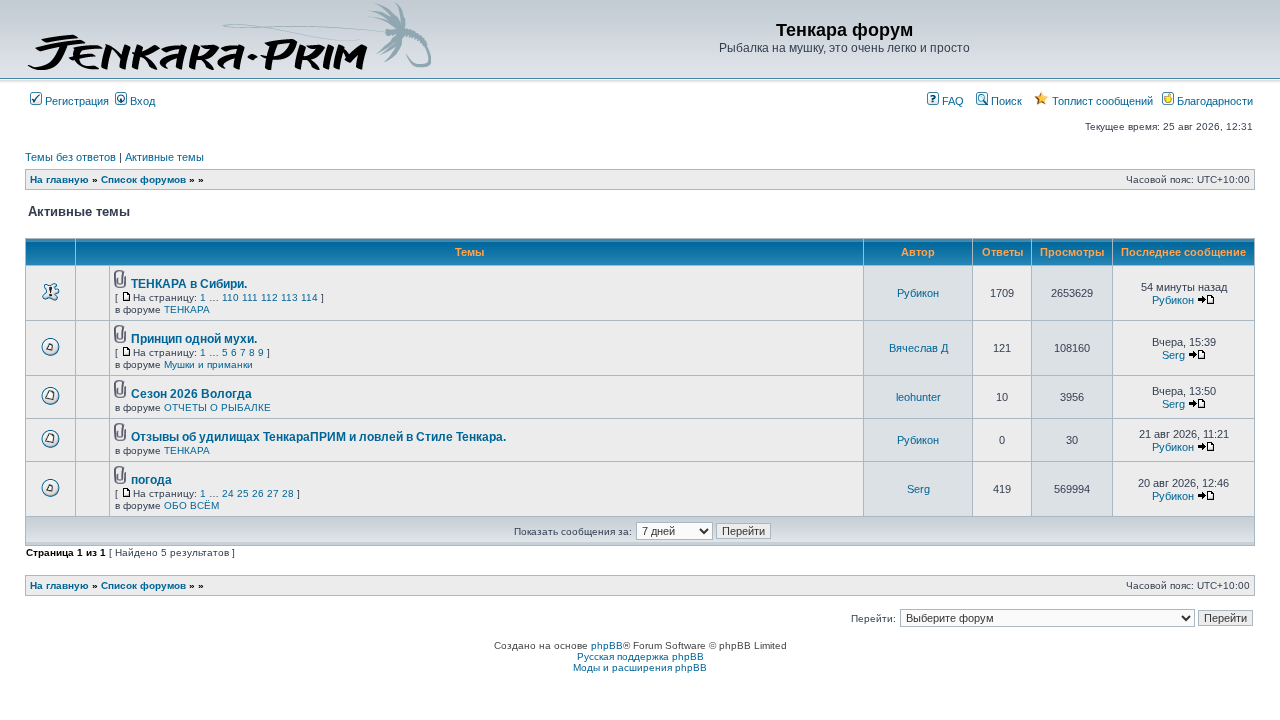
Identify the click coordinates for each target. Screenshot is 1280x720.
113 (289, 297)
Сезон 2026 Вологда (191, 394)
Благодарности (1213, 101)
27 (273, 493)
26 (258, 493)
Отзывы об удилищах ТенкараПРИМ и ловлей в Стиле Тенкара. (318, 437)
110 (230, 297)
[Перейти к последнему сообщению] (1206, 300)
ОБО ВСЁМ (191, 505)
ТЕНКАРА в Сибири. (189, 284)
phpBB (607, 645)
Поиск (1005, 101)
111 (250, 297)
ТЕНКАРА (187, 309)
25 (243, 493)
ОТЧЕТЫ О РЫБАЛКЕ (217, 407)
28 (288, 493)
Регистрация (75, 101)
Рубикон (918, 293)
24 (228, 493)
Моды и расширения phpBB (640, 667)
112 (269, 297)
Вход (141, 101)
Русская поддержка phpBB (640, 656)
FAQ (951, 101)
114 (309, 297)
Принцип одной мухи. (194, 339)
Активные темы (164, 157)
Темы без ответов (70, 157)
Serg (1173, 355)
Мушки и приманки (208, 364)
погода (151, 480)
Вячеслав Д (918, 348)
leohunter (918, 397)
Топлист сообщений (1101, 101)
